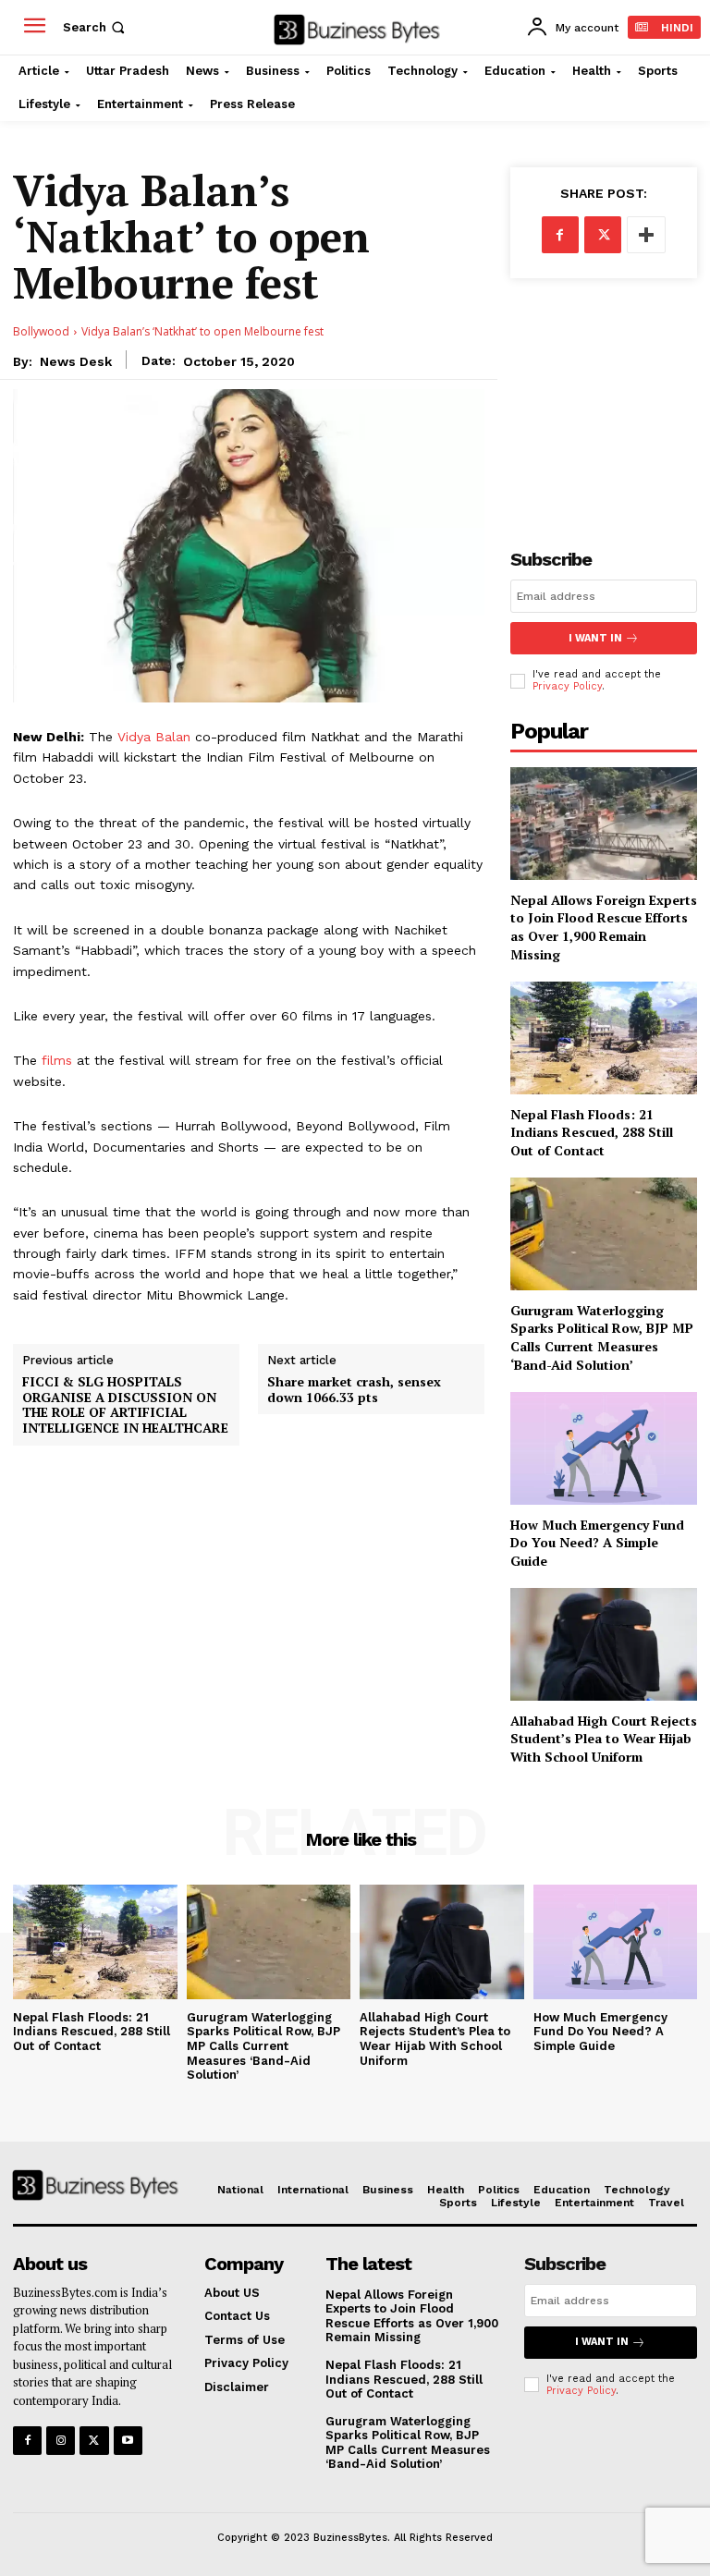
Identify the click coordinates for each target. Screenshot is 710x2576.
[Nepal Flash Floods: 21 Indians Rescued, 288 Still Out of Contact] (604, 1038)
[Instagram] (61, 2441)
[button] (96, 27)
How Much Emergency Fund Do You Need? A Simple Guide (597, 1543)
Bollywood (41, 331)
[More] (646, 235)
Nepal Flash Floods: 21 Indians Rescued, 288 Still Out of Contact (592, 1132)
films (57, 1060)
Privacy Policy (567, 686)
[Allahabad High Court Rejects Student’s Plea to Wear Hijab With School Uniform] (604, 1644)
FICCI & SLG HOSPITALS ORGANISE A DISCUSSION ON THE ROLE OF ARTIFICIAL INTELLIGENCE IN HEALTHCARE (125, 1405)
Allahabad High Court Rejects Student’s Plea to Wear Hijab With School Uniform (604, 1739)
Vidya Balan (154, 737)
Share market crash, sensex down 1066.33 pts (354, 1390)
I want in (595, 638)
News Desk (76, 361)
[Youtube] (128, 2441)
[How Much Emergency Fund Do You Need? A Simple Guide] (604, 1448)
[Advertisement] (604, 398)
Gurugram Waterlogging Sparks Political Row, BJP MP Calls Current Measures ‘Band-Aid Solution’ (602, 1337)
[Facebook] (560, 235)
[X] (603, 235)
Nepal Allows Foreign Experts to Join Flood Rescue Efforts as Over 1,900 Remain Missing (604, 927)
